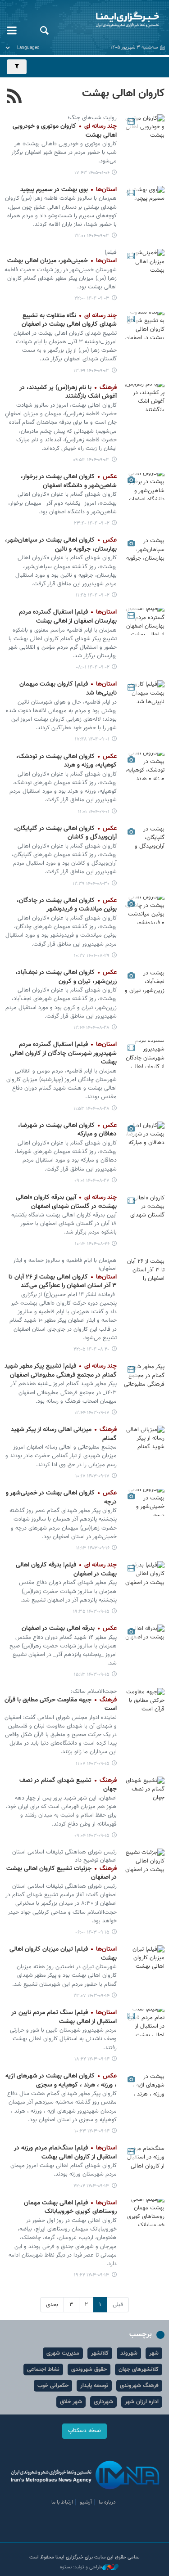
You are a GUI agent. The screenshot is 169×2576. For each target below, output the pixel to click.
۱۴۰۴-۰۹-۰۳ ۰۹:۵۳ (91, 460)
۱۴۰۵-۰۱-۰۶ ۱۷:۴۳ (92, 173)
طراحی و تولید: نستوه (81, 2567)
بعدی (52, 2305)
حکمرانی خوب (53, 2386)
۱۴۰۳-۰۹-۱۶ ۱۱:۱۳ (93, 1548)
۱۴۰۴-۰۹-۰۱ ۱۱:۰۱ (94, 812)
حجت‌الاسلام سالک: (94, 1692)
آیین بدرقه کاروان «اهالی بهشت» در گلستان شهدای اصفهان (66, 1202)
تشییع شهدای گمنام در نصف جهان (68, 1785)
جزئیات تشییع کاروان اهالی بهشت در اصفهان (62, 1873)
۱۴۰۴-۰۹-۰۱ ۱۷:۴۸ (92, 739)
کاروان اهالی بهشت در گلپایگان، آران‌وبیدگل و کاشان (65, 833)
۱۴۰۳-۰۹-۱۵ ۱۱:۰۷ (93, 1764)
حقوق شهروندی (89, 2370)
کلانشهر (100, 2353)
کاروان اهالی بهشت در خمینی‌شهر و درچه (61, 1498)
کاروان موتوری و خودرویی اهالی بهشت (65, 131)
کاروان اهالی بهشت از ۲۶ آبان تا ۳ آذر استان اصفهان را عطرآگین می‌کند (63, 1282)
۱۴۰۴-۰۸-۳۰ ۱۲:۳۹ (91, 884)
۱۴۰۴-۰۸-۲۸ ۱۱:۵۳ (91, 1109)
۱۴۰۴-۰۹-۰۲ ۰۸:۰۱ (93, 667)
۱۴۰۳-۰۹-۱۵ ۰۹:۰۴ (92, 1836)
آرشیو (86, 2502)
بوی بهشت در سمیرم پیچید (69, 190)
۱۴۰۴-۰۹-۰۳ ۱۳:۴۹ (91, 371)
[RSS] (15, 97)
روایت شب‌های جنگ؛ (92, 118)
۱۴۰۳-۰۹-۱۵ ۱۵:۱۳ (92, 1675)
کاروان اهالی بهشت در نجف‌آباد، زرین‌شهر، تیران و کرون (66, 977)
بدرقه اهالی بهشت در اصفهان (69, 1629)
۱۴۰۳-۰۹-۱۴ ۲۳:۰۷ (91, 1996)
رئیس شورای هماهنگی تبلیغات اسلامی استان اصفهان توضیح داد (64, 1856)
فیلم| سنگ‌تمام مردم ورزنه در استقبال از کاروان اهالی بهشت (65, 2153)
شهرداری (103, 2402)
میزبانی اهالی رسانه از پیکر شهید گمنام (64, 1434)
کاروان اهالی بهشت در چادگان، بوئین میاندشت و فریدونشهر (67, 905)
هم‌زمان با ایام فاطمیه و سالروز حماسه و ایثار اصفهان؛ (65, 1265)
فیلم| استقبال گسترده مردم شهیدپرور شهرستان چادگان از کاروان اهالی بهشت (63, 1053)
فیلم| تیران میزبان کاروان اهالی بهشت (63, 1954)
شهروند (129, 2353)
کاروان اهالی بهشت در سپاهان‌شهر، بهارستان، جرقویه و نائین (61, 545)
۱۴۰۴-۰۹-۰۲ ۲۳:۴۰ (92, 523)
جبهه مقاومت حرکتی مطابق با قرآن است (61, 1705)
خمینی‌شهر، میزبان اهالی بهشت (62, 261)
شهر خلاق (71, 2402)
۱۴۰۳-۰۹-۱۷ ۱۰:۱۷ (92, 1476)
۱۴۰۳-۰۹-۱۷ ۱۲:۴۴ (92, 1413)
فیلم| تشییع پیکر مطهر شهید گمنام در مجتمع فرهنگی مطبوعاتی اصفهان (61, 1371)
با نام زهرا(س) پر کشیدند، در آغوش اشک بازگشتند (68, 392)
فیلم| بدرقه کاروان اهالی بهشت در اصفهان (66, 1570)
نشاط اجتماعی (43, 2370)
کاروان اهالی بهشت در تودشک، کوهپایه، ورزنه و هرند (66, 761)
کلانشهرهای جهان (139, 2370)
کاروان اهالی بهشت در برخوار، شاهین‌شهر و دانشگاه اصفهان (69, 481)
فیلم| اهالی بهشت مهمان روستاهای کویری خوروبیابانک (70, 2208)
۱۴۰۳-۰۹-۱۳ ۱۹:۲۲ (92, 2275)
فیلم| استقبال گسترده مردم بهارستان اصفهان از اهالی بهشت (68, 617)
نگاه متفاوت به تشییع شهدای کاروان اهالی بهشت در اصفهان (69, 320)
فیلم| (111, 252)
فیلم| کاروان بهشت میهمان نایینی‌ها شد (68, 689)
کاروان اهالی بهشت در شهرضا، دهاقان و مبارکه (67, 1130)
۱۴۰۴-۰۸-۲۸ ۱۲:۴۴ (91, 1028)
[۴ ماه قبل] (144, 128)
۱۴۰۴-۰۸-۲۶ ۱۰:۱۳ (92, 1244)
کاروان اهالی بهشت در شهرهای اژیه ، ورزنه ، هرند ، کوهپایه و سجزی (61, 2081)
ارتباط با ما (62, 2502)
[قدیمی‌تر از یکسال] (144, 1376)
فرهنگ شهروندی (139, 2386)
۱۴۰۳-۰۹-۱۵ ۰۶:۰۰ (92, 1932)
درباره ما (107, 2502)
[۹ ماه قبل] (144, 199)
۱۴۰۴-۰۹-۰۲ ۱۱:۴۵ (93, 595)
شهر (154, 2353)
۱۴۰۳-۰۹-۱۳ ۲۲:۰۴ (91, 2186)
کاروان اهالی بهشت (123, 94)
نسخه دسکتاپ (84, 2431)
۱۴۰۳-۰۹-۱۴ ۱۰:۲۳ (92, 2131)
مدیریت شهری (63, 2353)
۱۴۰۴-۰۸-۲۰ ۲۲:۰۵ (91, 1349)
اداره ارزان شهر (142, 2402)
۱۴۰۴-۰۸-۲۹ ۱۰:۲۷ (92, 956)
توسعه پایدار (94, 2386)
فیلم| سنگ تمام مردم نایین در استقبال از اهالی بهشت (64, 2017)
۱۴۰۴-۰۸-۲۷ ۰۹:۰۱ (92, 1181)
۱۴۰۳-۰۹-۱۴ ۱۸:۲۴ (92, 2059)
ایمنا (113, 20)
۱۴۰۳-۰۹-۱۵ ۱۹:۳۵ (91, 1612)
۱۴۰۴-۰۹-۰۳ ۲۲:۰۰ (92, 236)
